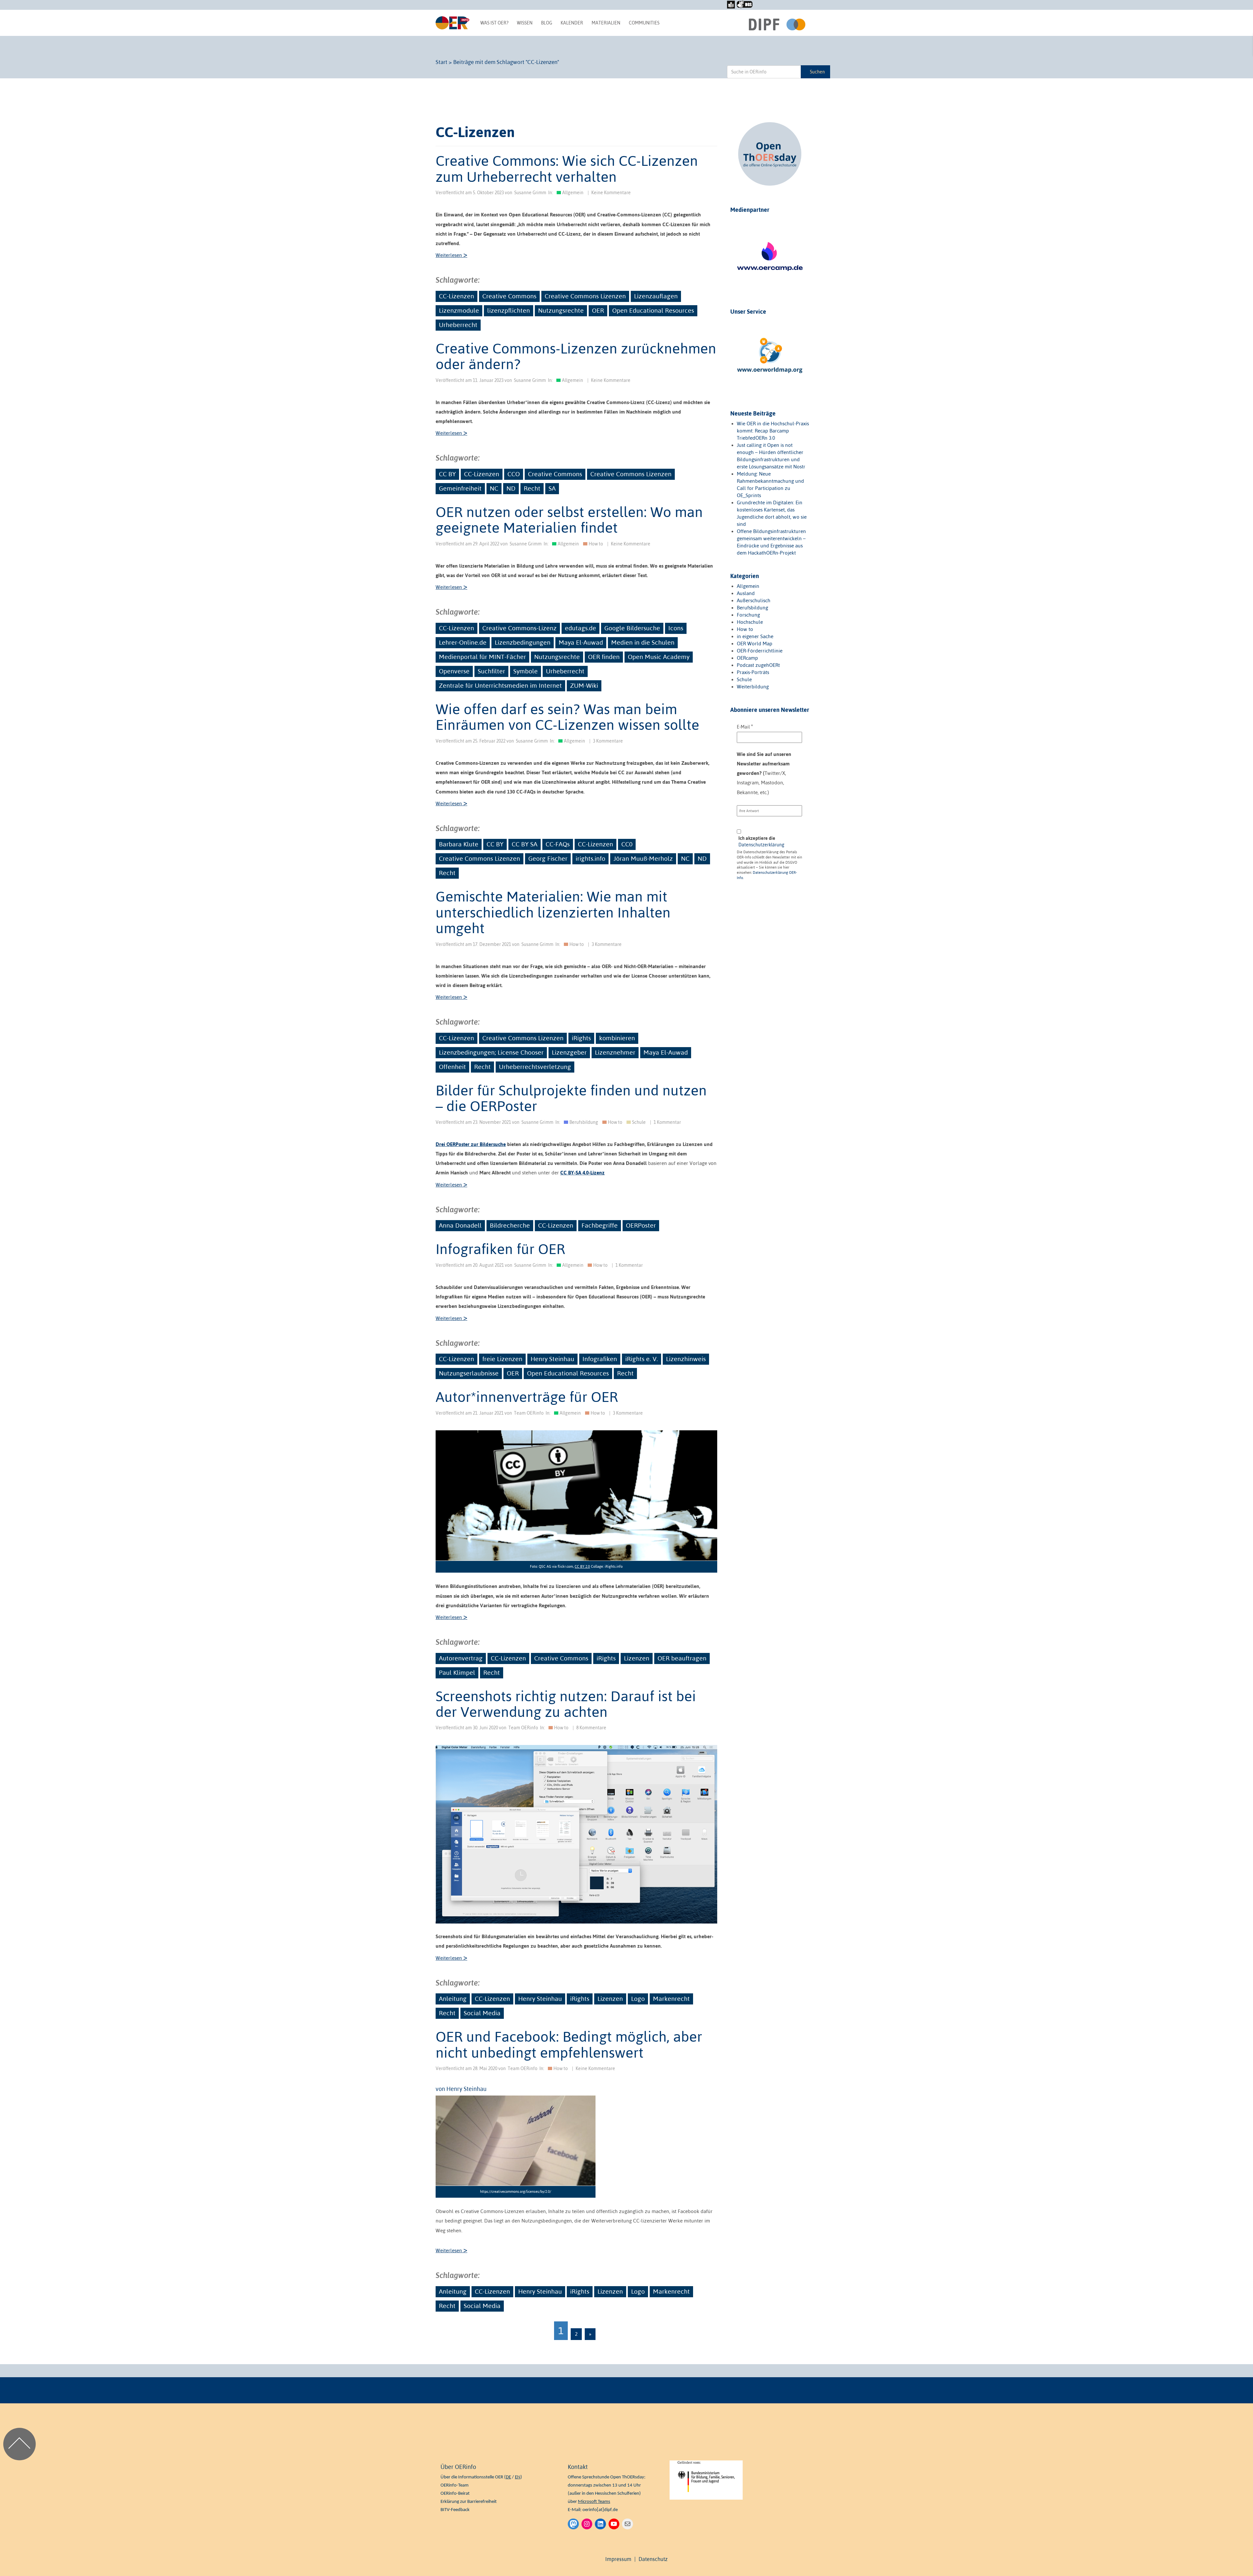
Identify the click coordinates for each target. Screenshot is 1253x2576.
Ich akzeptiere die (761, 841)
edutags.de (580, 628)
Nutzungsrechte (561, 310)
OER (598, 310)
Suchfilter (491, 671)
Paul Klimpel (457, 1673)
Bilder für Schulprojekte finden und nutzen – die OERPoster (571, 1098)
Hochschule (750, 622)
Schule (639, 1122)
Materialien (606, 23)
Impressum (618, 2559)
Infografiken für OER (500, 1249)
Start (441, 62)
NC (494, 488)
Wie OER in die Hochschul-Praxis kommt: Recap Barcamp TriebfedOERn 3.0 (773, 431)
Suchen (817, 72)
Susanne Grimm (530, 193)
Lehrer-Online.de (463, 642)
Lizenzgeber (569, 1052)
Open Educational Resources (653, 310)
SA (552, 488)
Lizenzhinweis (686, 1359)
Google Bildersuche (632, 628)
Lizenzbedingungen (523, 642)
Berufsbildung (584, 1122)
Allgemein (573, 193)
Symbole (526, 671)
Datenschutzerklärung (761, 845)
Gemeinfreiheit (460, 488)
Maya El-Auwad (581, 642)
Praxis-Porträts (753, 672)
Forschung (748, 615)
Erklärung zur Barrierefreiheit (469, 2502)
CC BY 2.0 (582, 1566)
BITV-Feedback (455, 2510)
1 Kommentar (667, 1122)
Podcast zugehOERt (758, 665)
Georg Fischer (548, 858)
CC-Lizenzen (456, 296)
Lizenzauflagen (656, 296)
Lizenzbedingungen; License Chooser (491, 1052)
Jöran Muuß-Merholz (643, 858)
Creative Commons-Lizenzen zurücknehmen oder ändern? (576, 356)
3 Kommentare (608, 741)
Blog (547, 23)
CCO (514, 474)
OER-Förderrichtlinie (760, 651)
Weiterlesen (451, 255)
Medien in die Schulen (643, 642)
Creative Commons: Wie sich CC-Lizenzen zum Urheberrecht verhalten (567, 168)
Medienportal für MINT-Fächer (482, 657)
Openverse (454, 671)
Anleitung (453, 1999)
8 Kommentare (591, 1728)
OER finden (604, 657)
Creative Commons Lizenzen (585, 296)
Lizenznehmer (615, 1052)
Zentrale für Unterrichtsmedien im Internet (500, 685)
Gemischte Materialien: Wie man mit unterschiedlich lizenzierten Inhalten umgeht (553, 912)
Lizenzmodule (459, 310)
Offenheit (452, 1067)
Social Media (482, 2013)
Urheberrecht (458, 325)
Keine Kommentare (611, 193)
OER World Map (755, 644)
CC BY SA (525, 844)
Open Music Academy (659, 657)
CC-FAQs (558, 844)
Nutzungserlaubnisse (469, 1373)
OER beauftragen (682, 1658)
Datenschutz (653, 2559)
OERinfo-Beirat (455, 2494)
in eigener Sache (755, 636)
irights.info (590, 858)
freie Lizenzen (502, 1359)
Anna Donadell (460, 1225)
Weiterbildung (753, 687)
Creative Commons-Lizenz (519, 628)
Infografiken (600, 1359)
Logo (638, 1999)
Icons (676, 628)
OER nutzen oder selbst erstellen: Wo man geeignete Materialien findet (569, 520)
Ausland (746, 593)
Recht (532, 488)
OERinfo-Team (455, 2485)
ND (511, 488)
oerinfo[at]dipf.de (600, 2510)
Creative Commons (509, 296)
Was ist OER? (494, 23)
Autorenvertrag (461, 1658)
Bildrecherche (510, 1225)
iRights (581, 1038)
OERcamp (747, 658)
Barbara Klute (459, 844)
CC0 (627, 844)
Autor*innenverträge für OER (527, 1397)
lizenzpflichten (509, 310)
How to (596, 544)
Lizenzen (637, 1658)
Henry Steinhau (552, 1359)
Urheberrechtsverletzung (535, 1067)
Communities (644, 23)
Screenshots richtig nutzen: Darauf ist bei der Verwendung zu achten (566, 1704)
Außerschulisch (754, 600)
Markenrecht (671, 1999)
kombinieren (617, 1038)
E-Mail (745, 726)
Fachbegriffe (600, 1225)
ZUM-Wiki (584, 685)
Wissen (525, 23)
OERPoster (641, 1225)
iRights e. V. (642, 1359)
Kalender (572, 23)
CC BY (447, 474)
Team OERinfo (529, 1413)
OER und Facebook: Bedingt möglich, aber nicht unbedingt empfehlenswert (569, 2044)
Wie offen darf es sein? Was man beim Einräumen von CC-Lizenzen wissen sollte (567, 717)
